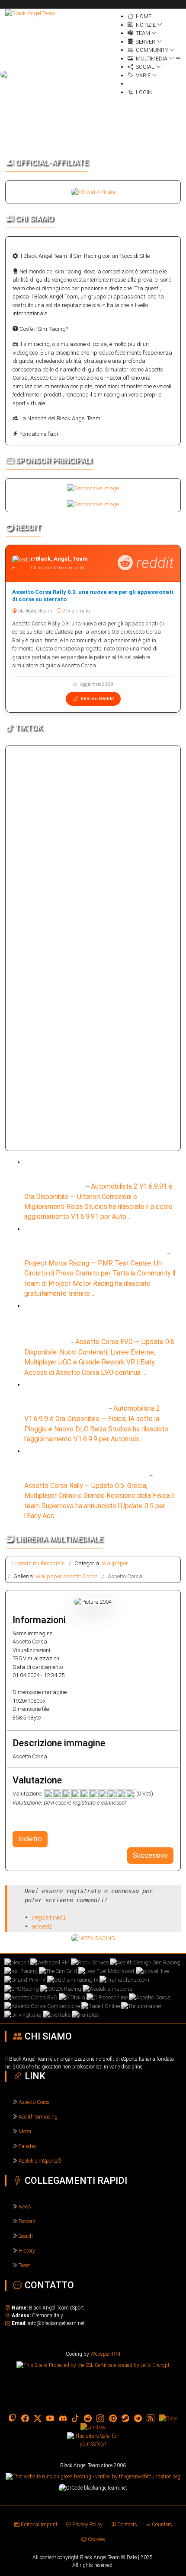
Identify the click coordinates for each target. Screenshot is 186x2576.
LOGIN (143, 92)
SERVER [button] (145, 42)
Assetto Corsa (34, 2102)
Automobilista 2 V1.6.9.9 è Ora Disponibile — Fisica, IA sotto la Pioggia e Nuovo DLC (90, 1396)
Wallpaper (115, 1563)
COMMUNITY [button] (151, 50)
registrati (49, 1917)
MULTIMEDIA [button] (151, 59)
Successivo (150, 1855)
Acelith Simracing (38, 2117)
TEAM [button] (142, 33)
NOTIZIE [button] (145, 25)
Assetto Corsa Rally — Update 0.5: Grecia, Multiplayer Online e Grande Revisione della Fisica (96, 1462)
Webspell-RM (105, 2354)
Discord (27, 2221)
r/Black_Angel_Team (59, 559)
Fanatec (27, 2146)
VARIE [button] (143, 75)
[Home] (30, 13)
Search (26, 2236)
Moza (25, 2132)
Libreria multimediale (38, 1563)
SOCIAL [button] (144, 67)
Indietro (30, 1839)
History (27, 2251)
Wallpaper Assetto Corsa (67, 1576)
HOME (143, 16)
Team (25, 2265)
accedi (42, 1926)
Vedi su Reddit (96, 699)
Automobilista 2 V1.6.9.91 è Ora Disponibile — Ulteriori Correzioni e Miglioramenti (99, 1174)
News (25, 2207)
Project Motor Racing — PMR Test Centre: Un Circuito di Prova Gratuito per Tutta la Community (95, 1240)
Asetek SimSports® (40, 2161)
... (62, 434)
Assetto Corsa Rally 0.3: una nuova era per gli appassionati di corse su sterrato (93, 596)
